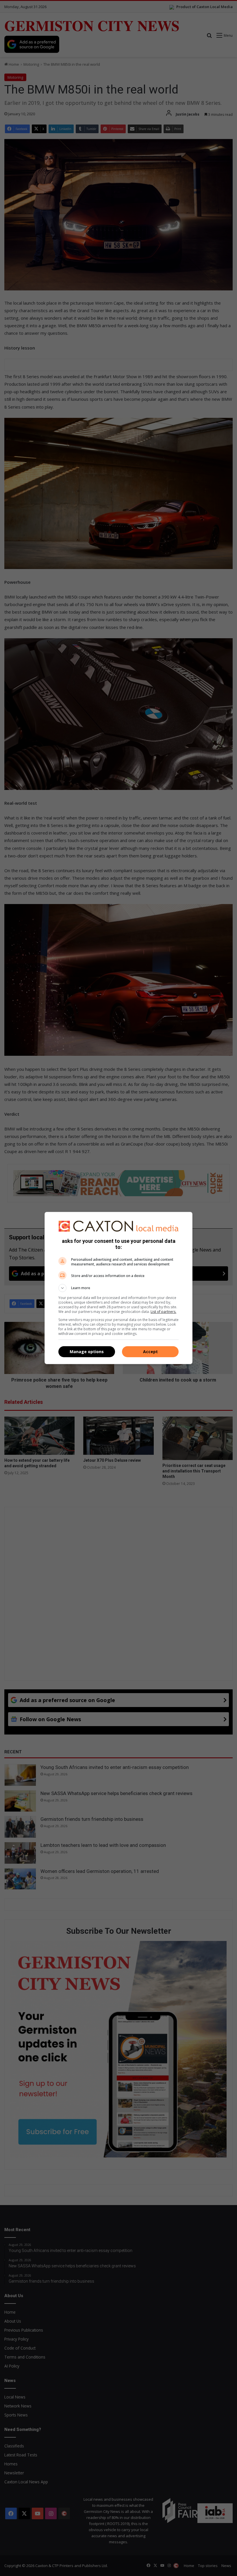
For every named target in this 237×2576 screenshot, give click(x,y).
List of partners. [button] (163, 1312)
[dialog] (118, 1288)
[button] (118, 1288)
